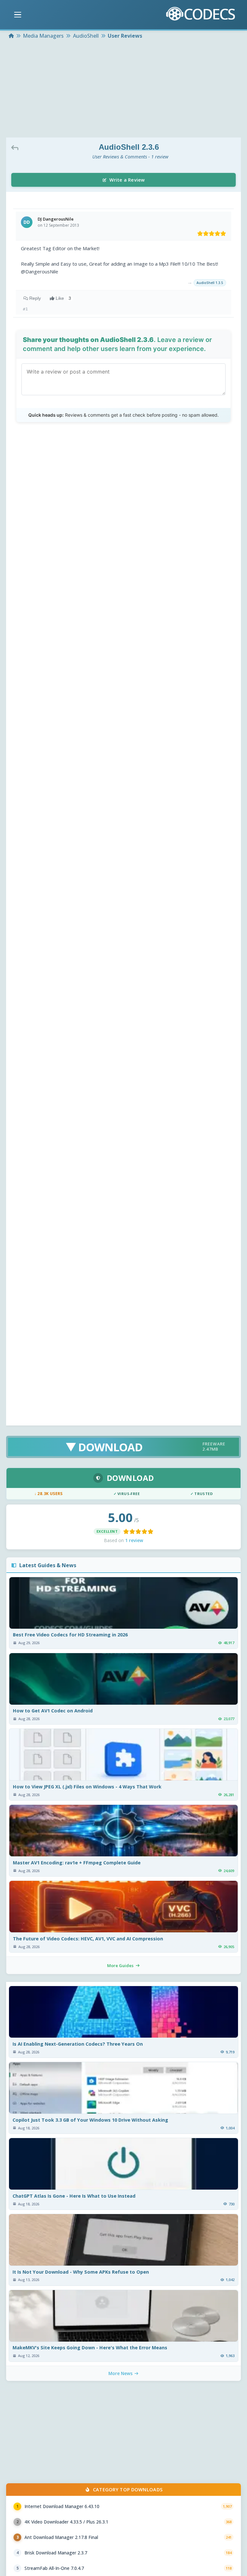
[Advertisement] (123, 89)
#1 (25, 309)
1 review (134, 1540)
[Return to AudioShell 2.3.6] (16, 147)
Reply (35, 298)
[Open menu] (18, 15)
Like (63, 298)
